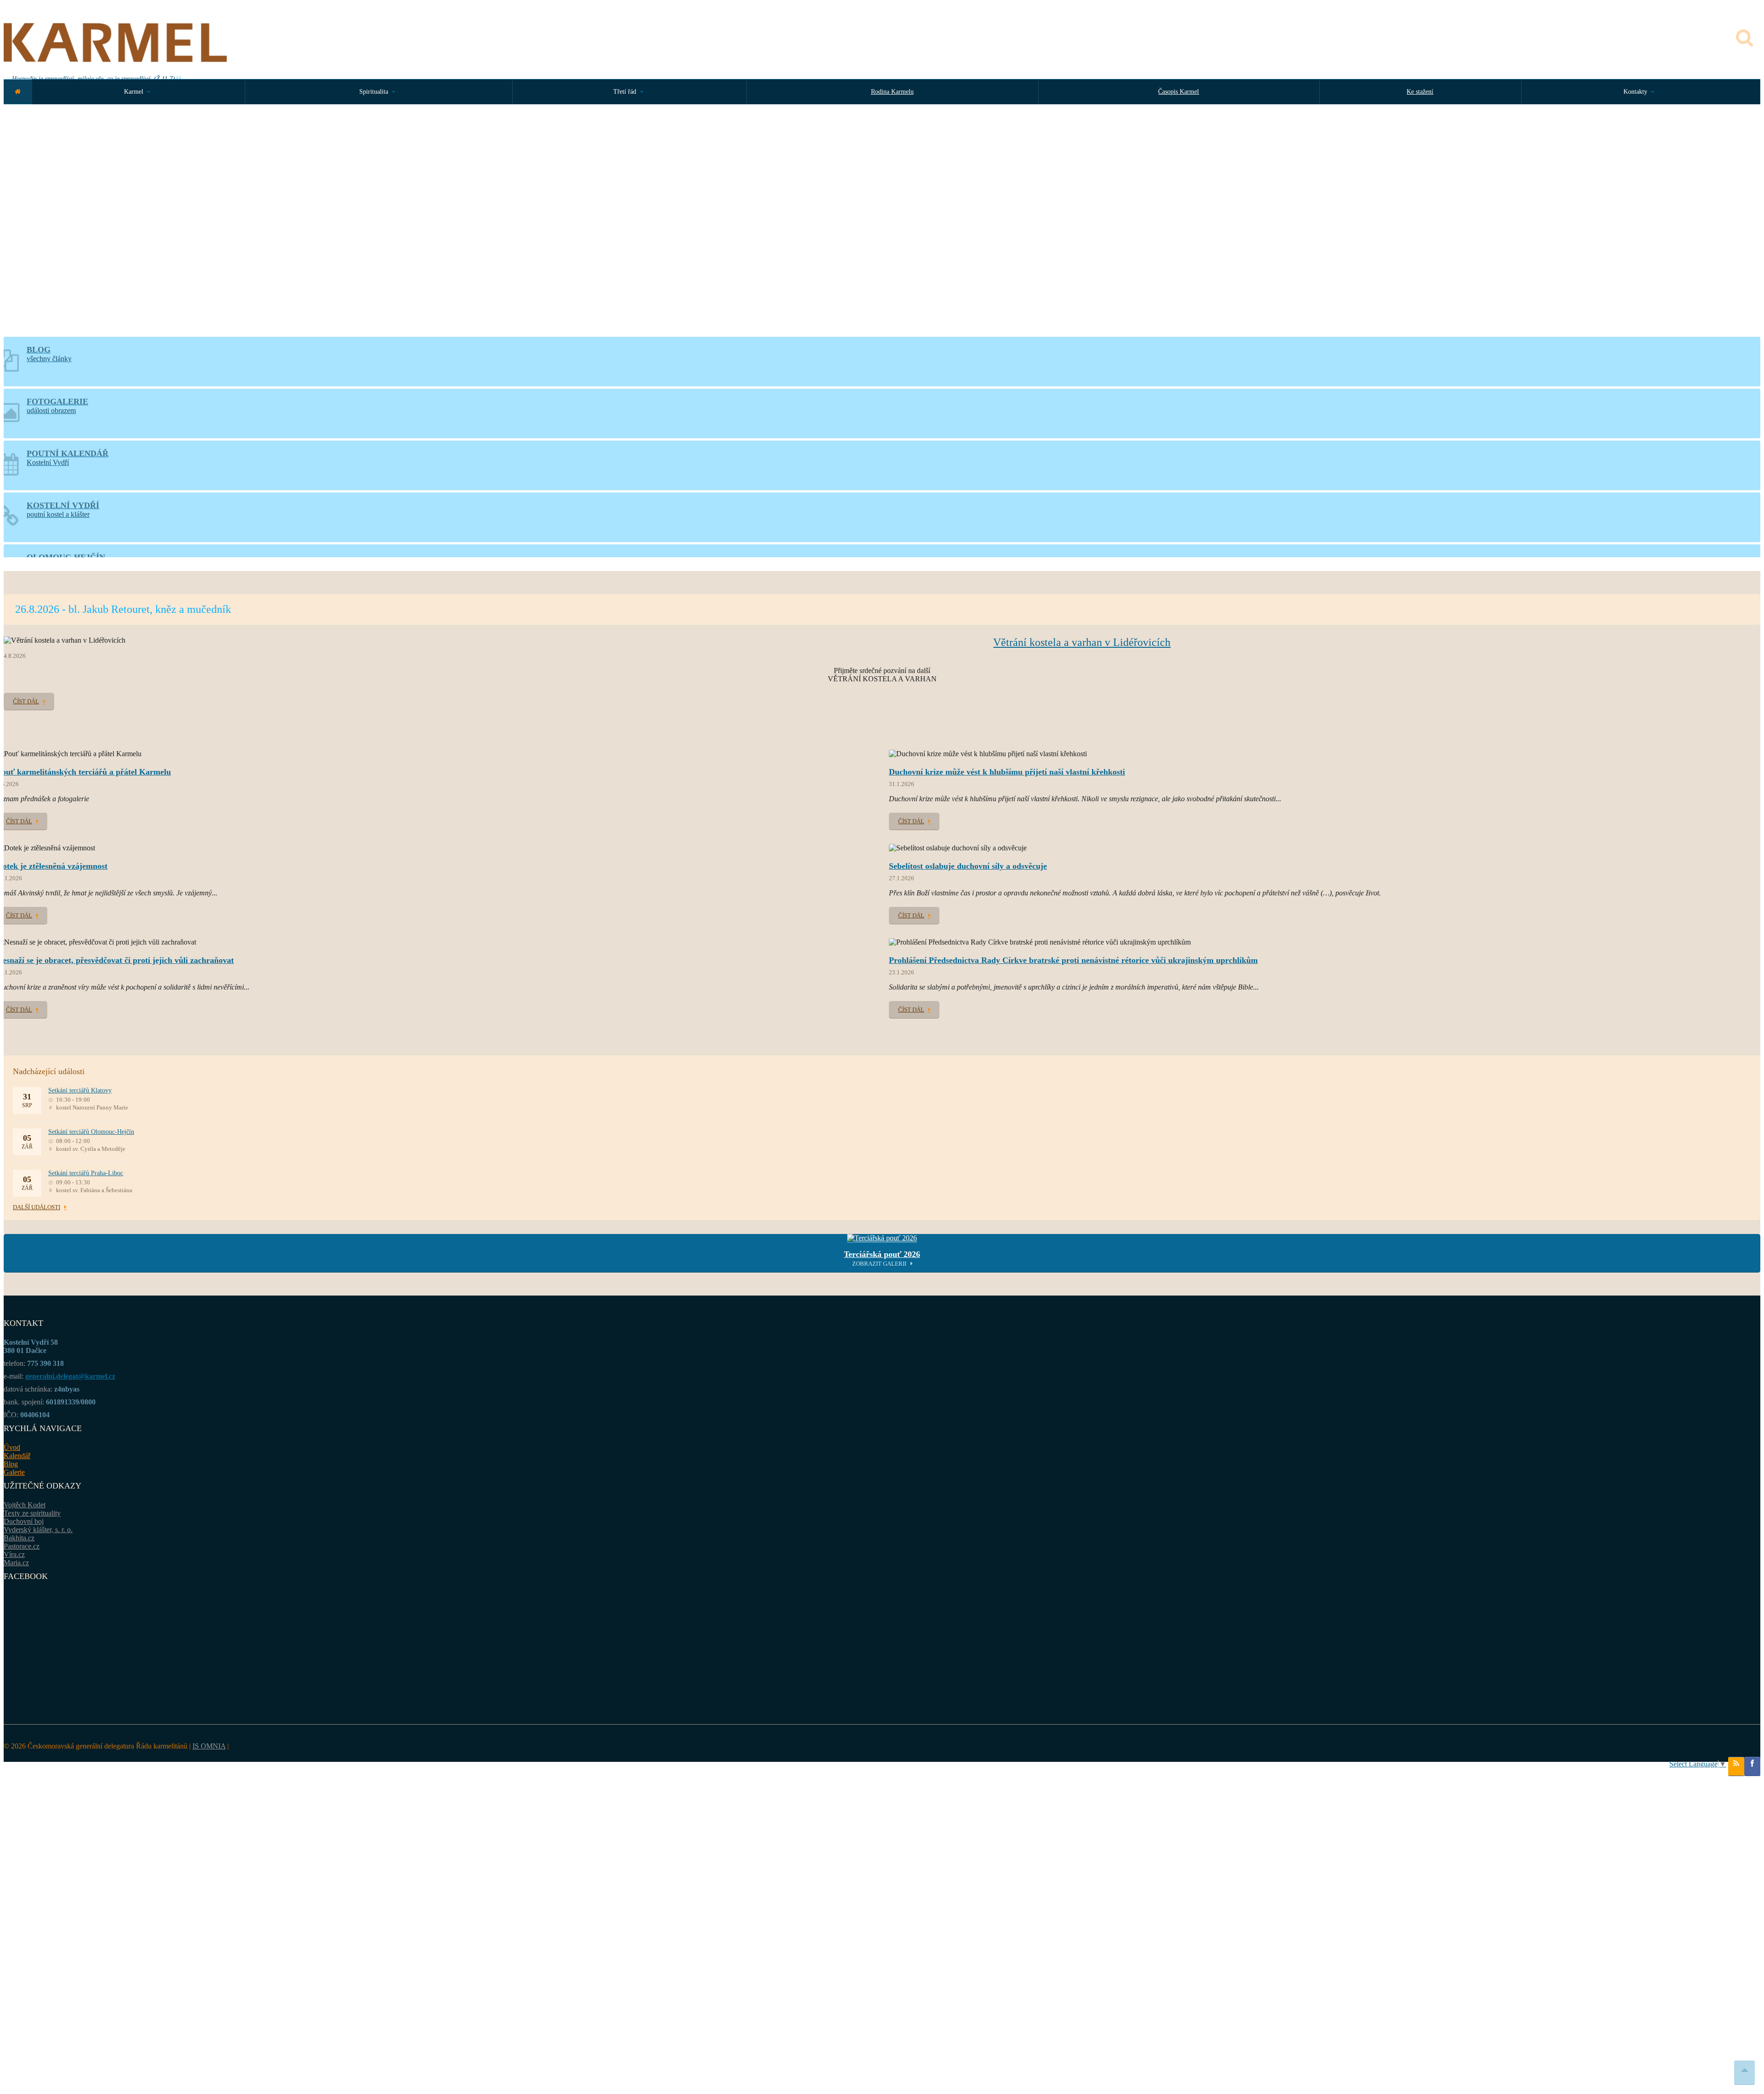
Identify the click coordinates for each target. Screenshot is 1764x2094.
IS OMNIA (209, 1746)
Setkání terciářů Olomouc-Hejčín (91, 1132)
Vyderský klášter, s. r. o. (38, 1530)
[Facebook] (1752, 1766)
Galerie (14, 1472)
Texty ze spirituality (32, 1513)
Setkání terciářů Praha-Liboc (86, 1173)
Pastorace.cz (22, 1546)
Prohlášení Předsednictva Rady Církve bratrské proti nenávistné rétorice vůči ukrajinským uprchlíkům (1073, 960)
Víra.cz (14, 1554)
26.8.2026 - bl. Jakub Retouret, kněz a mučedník (123, 609)
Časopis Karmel (1179, 92)
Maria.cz (16, 1563)
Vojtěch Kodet (25, 1505)
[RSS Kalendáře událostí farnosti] (1736, 1766)
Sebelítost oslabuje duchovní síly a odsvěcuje (968, 866)
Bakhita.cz (19, 1538)
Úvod (12, 1447)
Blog (11, 1464)
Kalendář (17, 1456)
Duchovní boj (24, 1521)
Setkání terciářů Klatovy (80, 1090)
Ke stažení (1420, 92)
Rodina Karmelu (892, 92)
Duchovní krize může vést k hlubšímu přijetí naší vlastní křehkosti (1007, 772)
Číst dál (26, 701)
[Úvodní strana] (18, 92)
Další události (37, 1207)
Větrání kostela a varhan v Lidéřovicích (1082, 642)
